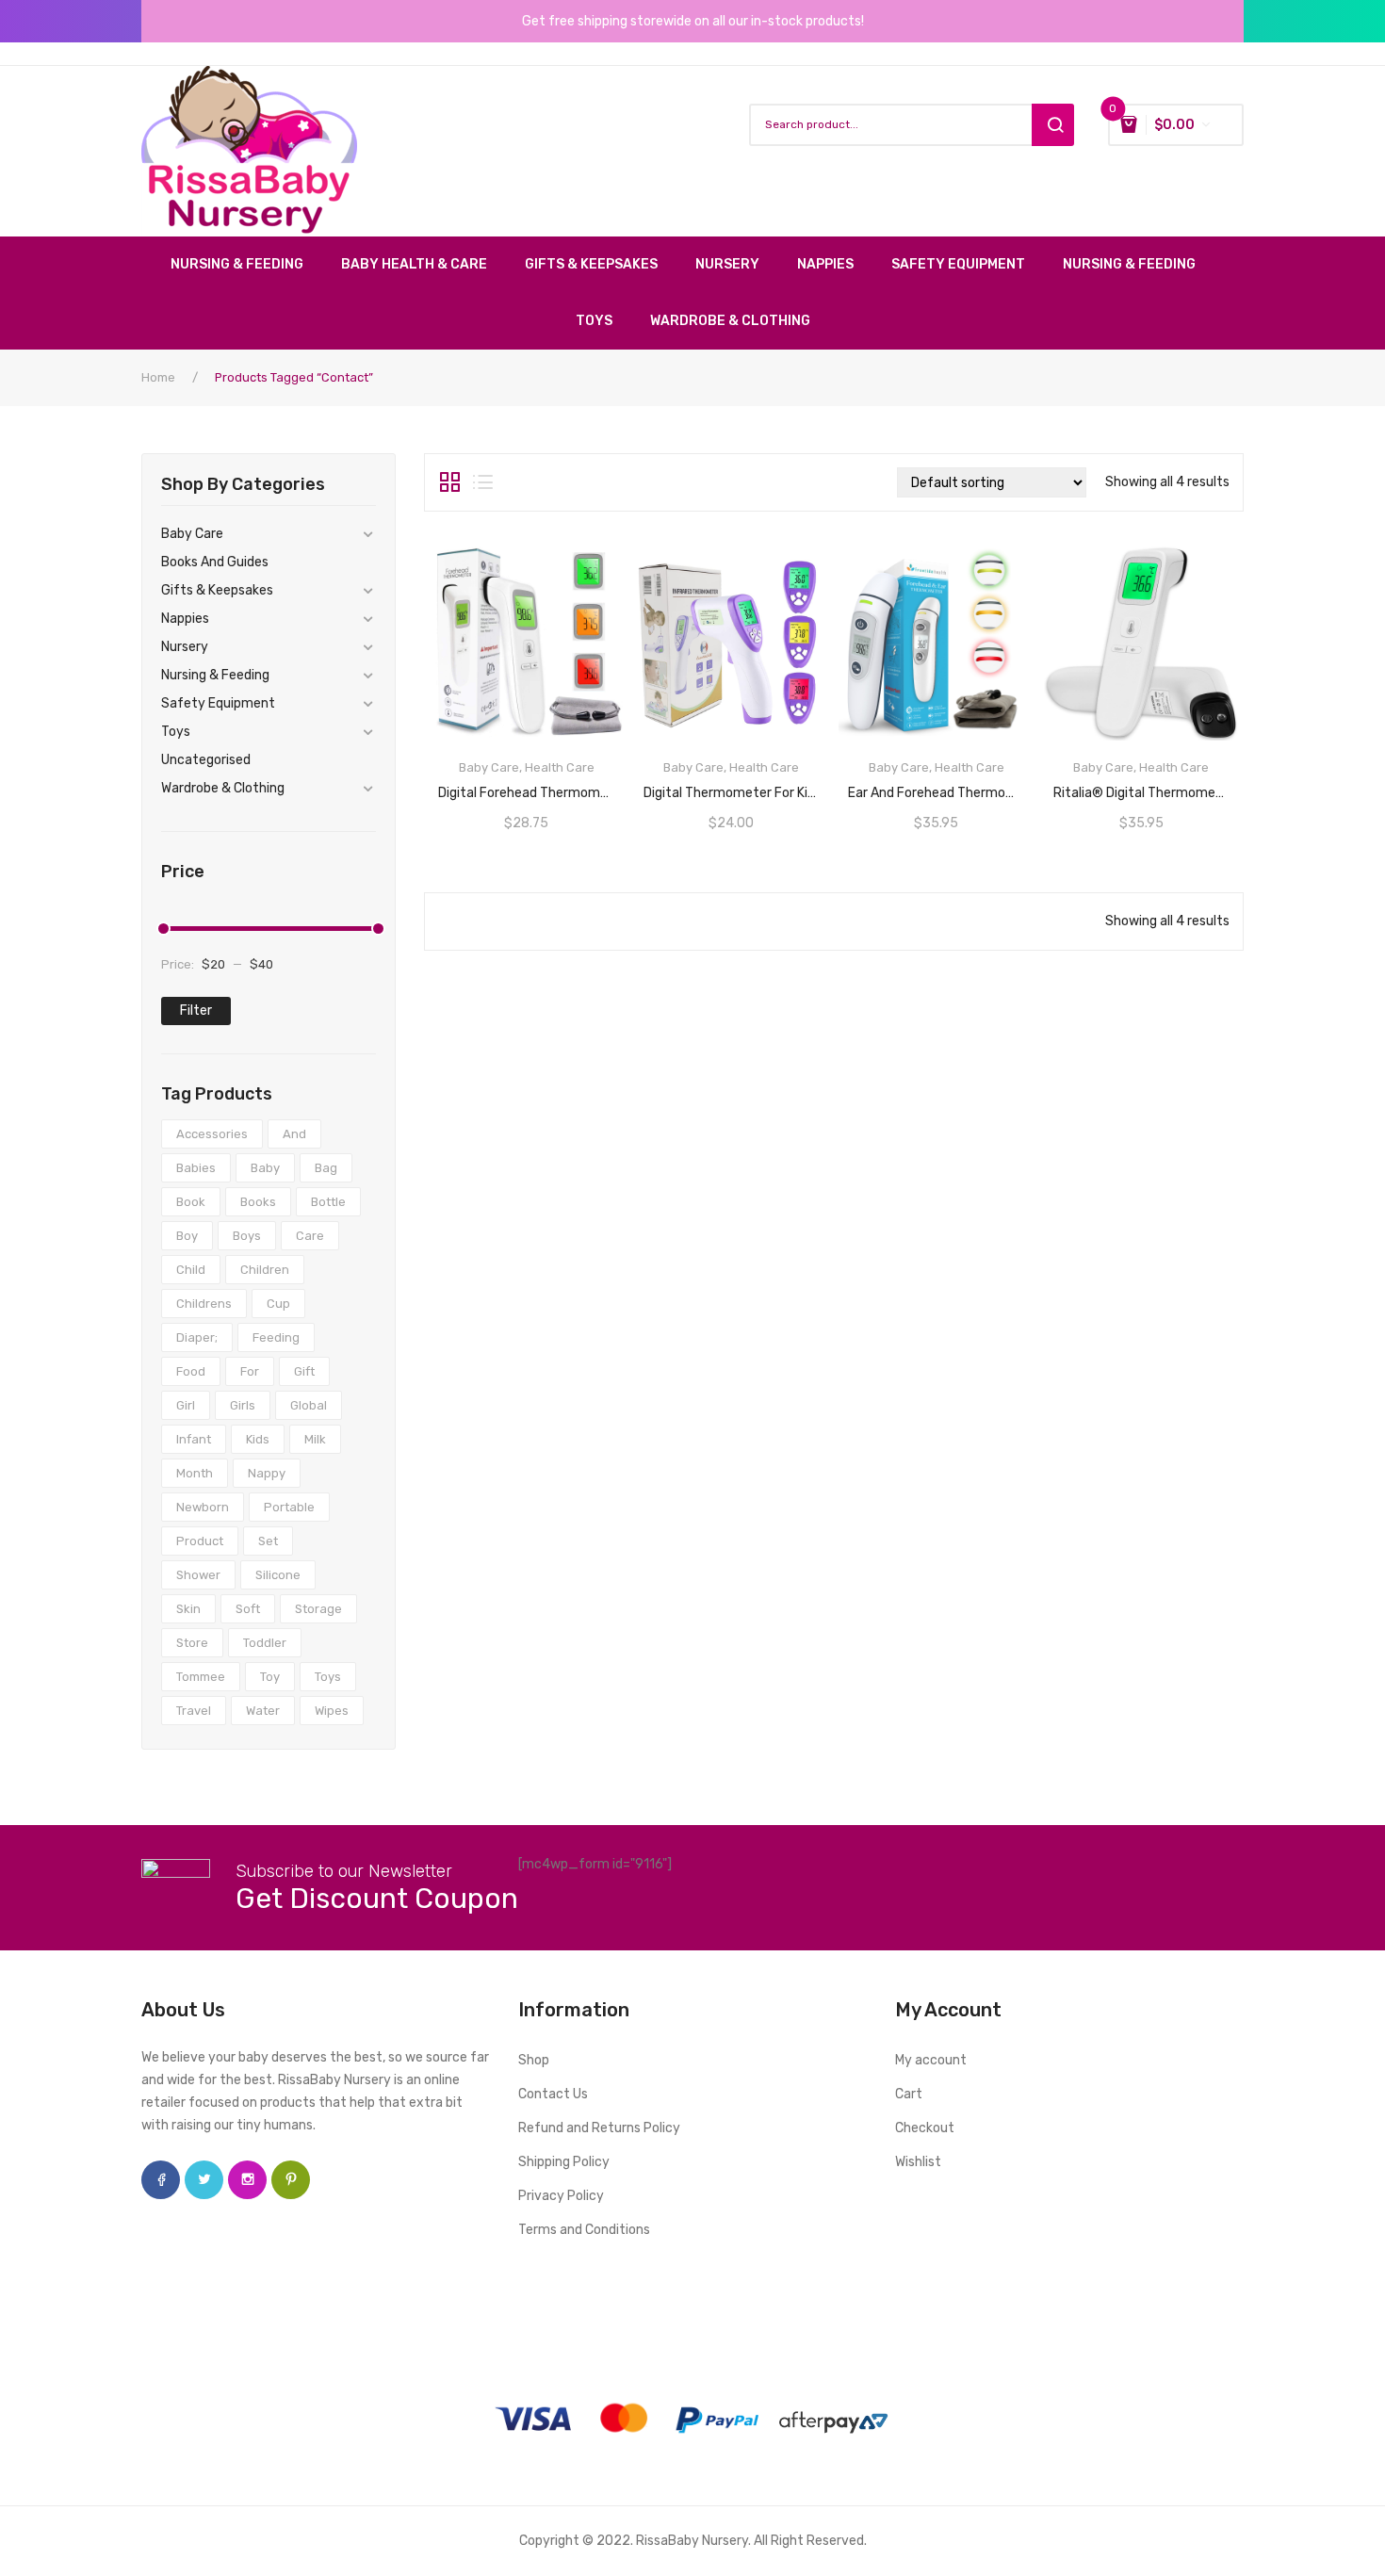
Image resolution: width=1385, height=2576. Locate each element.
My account (931, 2060)
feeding (276, 1337)
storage (318, 1609)
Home (158, 377)
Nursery (185, 647)
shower (198, 1575)
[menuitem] (246, 265)
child (191, 1270)
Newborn (203, 1507)
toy (270, 1677)
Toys (176, 732)
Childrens (204, 1304)
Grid (450, 482)
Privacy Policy (561, 2196)
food (191, 1371)
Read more (527, 787)
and (294, 1134)
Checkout (925, 2128)
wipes (332, 1711)
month (195, 1473)
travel (194, 1711)
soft (248, 1609)
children (265, 1270)
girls (243, 1405)
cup (278, 1304)
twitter (204, 2180)
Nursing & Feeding (215, 675)
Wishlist (918, 2162)
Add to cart (1141, 787)
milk (315, 1439)
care (310, 1236)
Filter (196, 1011)
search (1053, 125)
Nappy (267, 1473)
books (258, 1202)
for (250, 1371)
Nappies (185, 619)
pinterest (291, 2180)
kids (258, 1439)
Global (309, 1405)
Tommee (201, 1677)
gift (304, 1371)
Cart (909, 2094)
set (268, 1541)
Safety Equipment (218, 703)
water (263, 1711)
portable (289, 1507)
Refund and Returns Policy (599, 2128)
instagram (247, 2180)
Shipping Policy (564, 2162)
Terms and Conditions (584, 2230)
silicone (278, 1575)
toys (328, 1677)
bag (326, 1168)
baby (265, 1168)
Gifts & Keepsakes (217, 590)
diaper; (197, 1337)
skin (188, 1609)
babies (196, 1168)
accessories (212, 1134)
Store (192, 1643)
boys (247, 1236)
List (483, 482)
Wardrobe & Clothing (223, 788)
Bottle (328, 1202)
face (161, 2180)
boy (187, 1236)
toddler (265, 1643)
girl (186, 1405)
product (200, 1541)
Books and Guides (215, 562)
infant (194, 1439)
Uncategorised (206, 760)
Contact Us (553, 2094)
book (191, 1202)
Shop (534, 2060)
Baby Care (192, 534)
